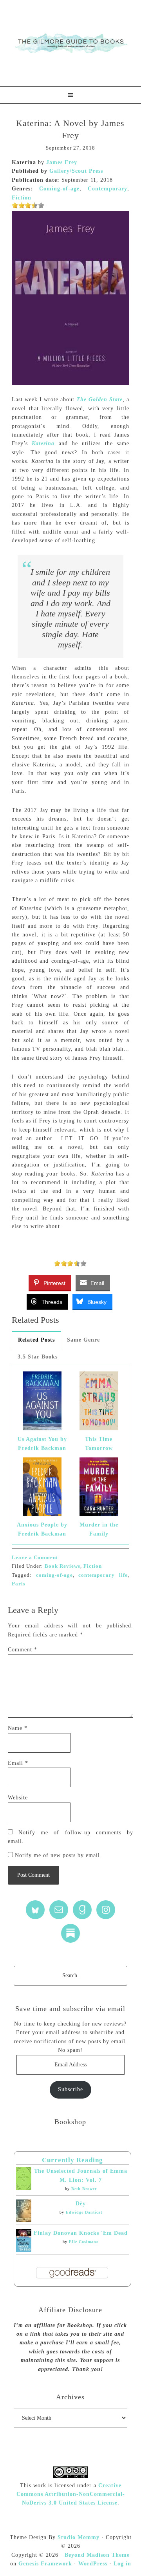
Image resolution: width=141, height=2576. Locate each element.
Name (18, 1728)
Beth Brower (84, 2189)
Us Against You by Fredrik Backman (42, 1443)
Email (18, 1763)
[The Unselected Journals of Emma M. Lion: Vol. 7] (24, 2188)
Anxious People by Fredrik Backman (42, 1529)
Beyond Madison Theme (97, 2555)
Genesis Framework (45, 2564)
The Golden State (99, 399)
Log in (122, 2564)
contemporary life (103, 1575)
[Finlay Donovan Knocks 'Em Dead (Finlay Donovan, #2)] (24, 2250)
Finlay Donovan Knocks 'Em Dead (81, 2233)
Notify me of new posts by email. (58, 1855)
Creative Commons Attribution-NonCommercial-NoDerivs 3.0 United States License (71, 2494)
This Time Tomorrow (99, 1443)
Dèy (81, 2204)
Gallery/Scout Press (76, 171)
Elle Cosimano (84, 2242)
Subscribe (70, 2089)
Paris (19, 1584)
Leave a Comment (35, 1557)
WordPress (93, 2564)
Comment (23, 1650)
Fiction (22, 198)
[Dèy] (24, 2220)
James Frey (62, 162)
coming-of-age (54, 1575)
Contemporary (108, 189)
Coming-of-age (59, 189)
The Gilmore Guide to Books (70, 43)
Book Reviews (62, 1566)
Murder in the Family (99, 1529)
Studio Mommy (79, 2537)
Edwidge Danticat (84, 2212)
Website (18, 1798)
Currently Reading (72, 2160)
